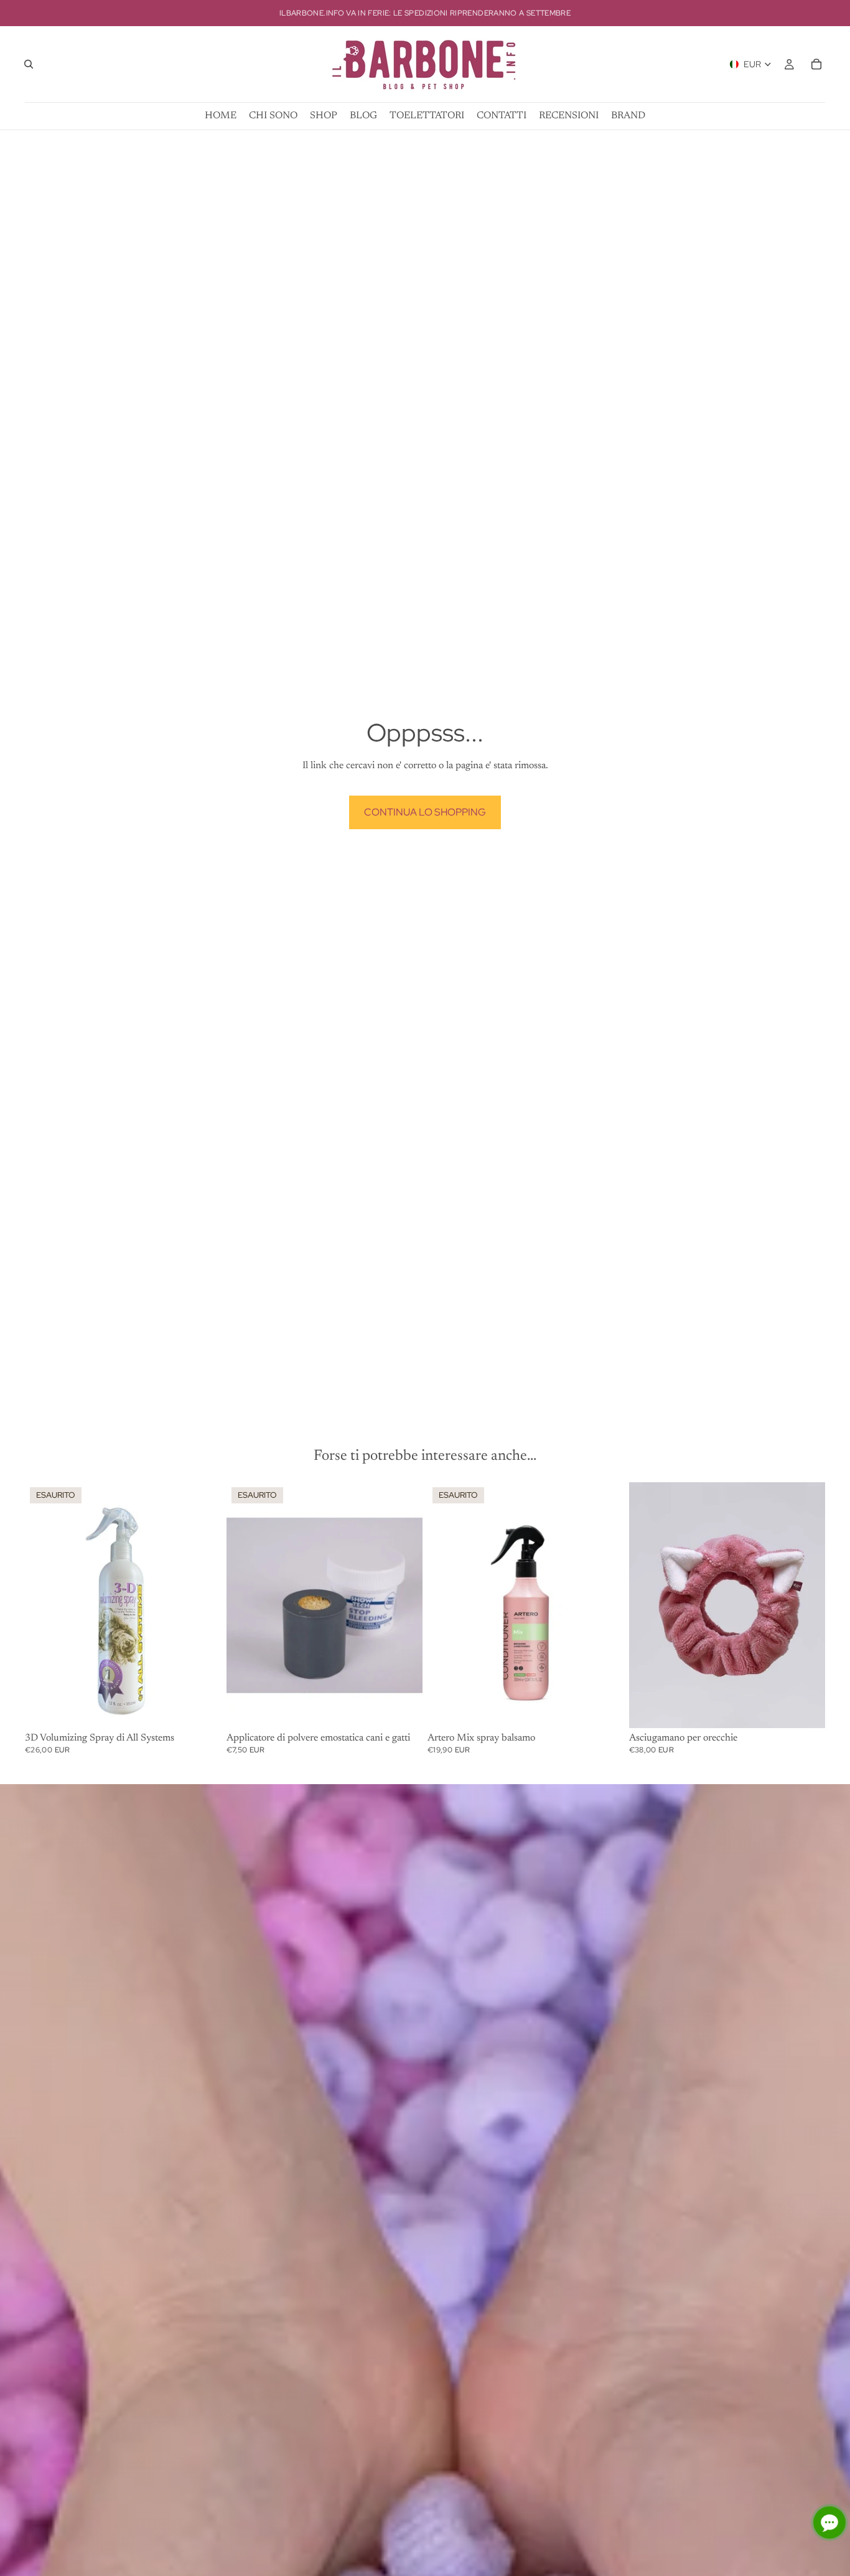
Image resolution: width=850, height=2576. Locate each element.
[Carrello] (816, 64)
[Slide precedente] (245, 1605)
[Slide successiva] (404, 1605)
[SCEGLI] (806, 1709)
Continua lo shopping (425, 812)
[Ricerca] (29, 64)
